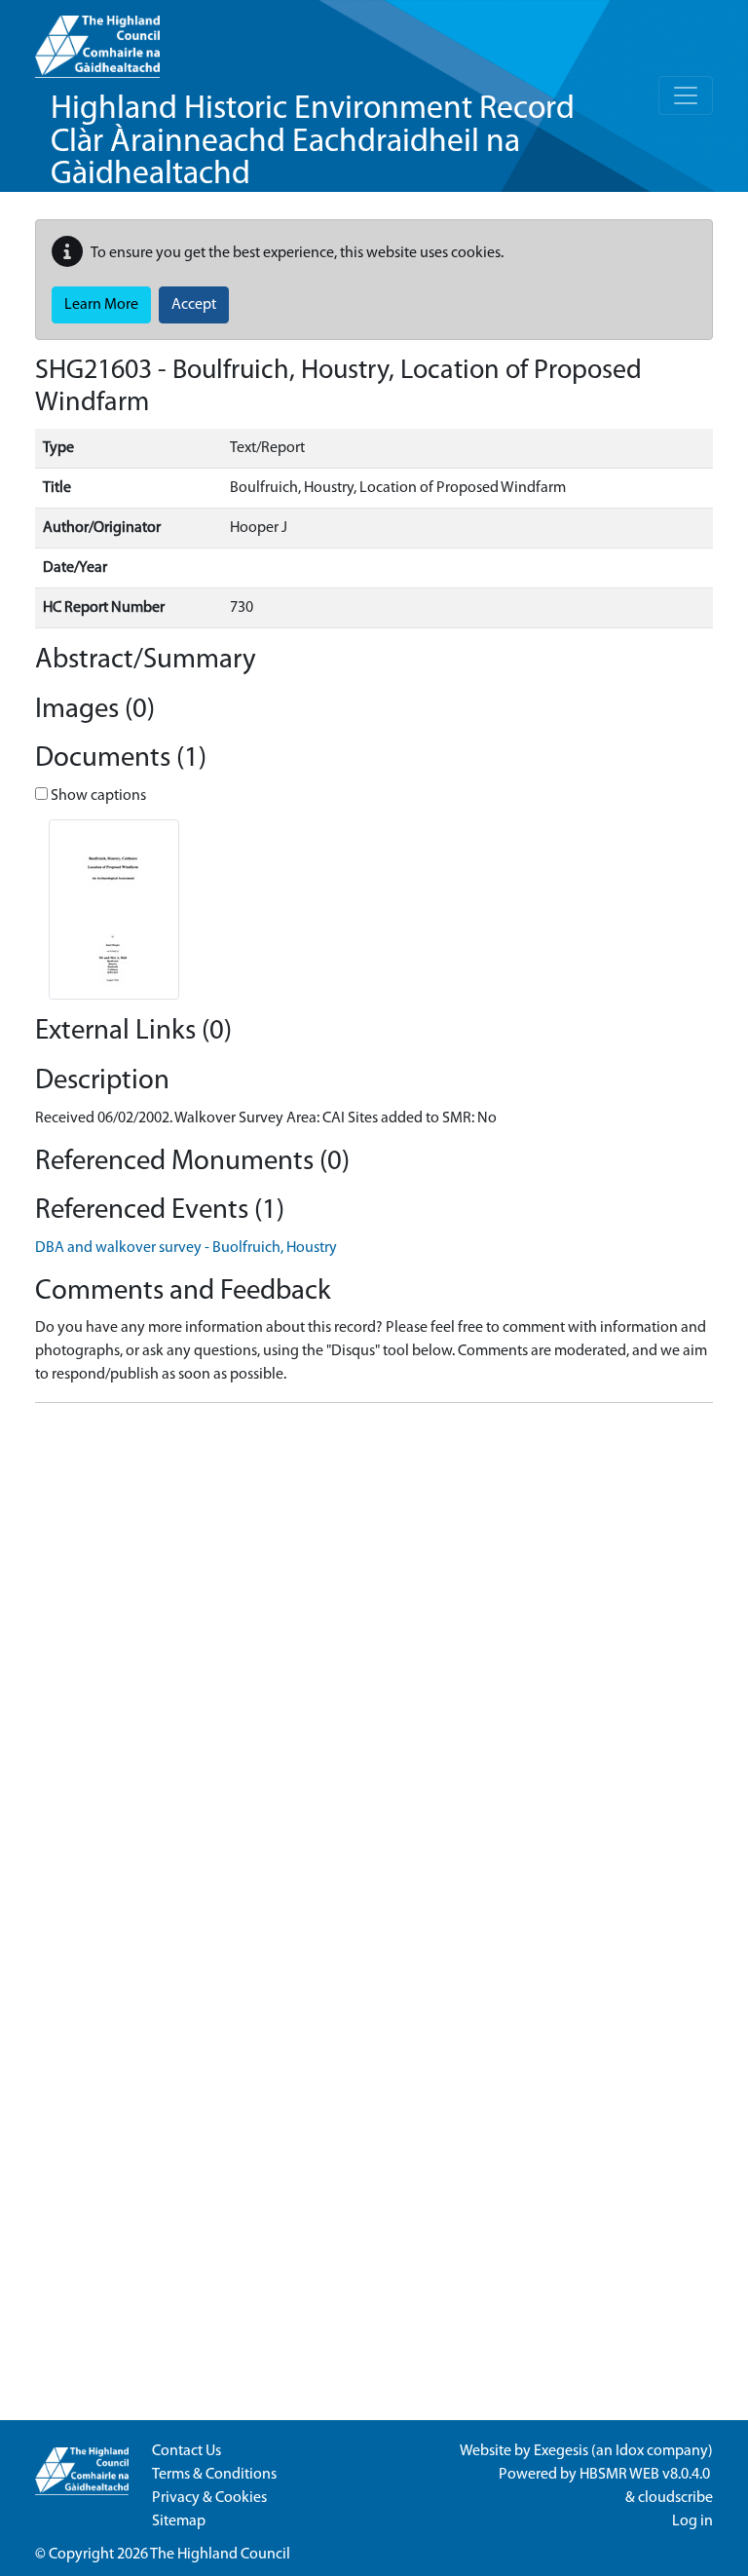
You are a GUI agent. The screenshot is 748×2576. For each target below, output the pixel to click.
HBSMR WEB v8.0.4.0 (646, 2475)
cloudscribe (675, 2498)
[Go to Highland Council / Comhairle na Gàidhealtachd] (97, 39)
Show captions (97, 796)
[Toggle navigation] (686, 95)
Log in (692, 2521)
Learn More (101, 305)
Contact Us (187, 2451)
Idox (630, 2451)
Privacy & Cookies (209, 2498)
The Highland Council (220, 2555)
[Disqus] (374, 1662)
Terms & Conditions (214, 2475)
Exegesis (561, 2451)
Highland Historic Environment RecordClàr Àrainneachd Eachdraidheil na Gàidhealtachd (313, 142)
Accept (194, 305)
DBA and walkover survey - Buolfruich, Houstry (186, 1248)
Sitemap (179, 2521)
